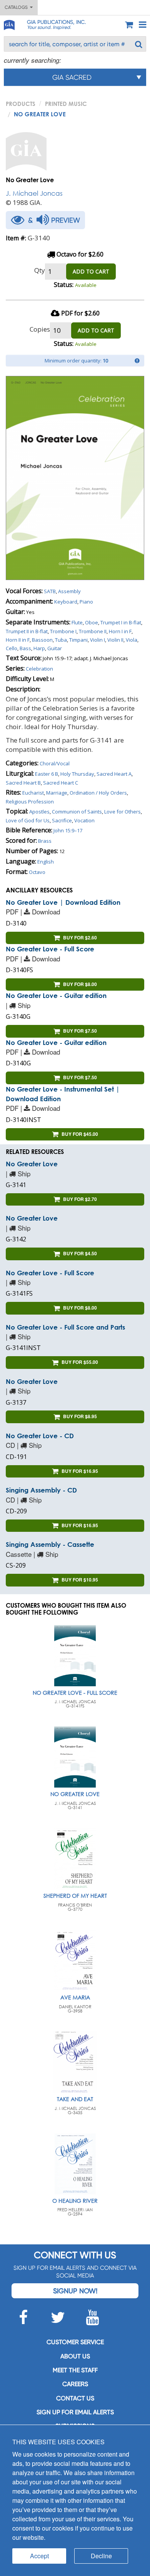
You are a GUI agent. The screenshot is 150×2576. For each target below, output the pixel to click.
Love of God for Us (28, 820)
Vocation (84, 820)
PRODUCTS (21, 104)
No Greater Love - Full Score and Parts (65, 1327)
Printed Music (66, 104)
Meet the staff (75, 2370)
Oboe (92, 622)
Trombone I (63, 631)
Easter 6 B (47, 774)
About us (75, 2356)
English (46, 862)
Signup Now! (75, 2291)
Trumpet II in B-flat (27, 631)
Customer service (75, 2342)
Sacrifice (62, 820)
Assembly (69, 591)
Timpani (78, 640)
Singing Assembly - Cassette (50, 1544)
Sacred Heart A (114, 774)
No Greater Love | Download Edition (63, 902)
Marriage (57, 793)
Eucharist (33, 793)
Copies (40, 329)
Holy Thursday (77, 774)
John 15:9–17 (68, 830)
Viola (132, 640)
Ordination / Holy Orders (98, 793)
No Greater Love (32, 1164)
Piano (86, 602)
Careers (75, 2384)
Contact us (75, 2398)
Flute (77, 622)
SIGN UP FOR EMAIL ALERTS (75, 2412)
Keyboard (66, 602)
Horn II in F (18, 640)
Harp (39, 648)
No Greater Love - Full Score (50, 949)
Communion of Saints (77, 812)
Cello (12, 648)
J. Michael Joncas (34, 193)
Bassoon (42, 640)
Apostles (39, 812)
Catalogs (17, 7)
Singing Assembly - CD (41, 1490)
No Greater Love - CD (40, 1436)
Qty (40, 270)
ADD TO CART (91, 271)
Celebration (39, 669)
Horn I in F (120, 631)
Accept (39, 2556)
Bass (25, 648)
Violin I (97, 640)
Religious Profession (30, 802)
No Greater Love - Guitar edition (56, 995)
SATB (50, 591)
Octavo (37, 872)
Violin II (115, 640)
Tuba (61, 640)
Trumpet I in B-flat (121, 622)
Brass (45, 841)
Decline (101, 2556)
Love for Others (122, 812)
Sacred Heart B (23, 783)
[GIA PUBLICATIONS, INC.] (9, 24)
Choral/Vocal (55, 763)
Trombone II (93, 631)
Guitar (55, 648)
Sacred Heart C (61, 783)
